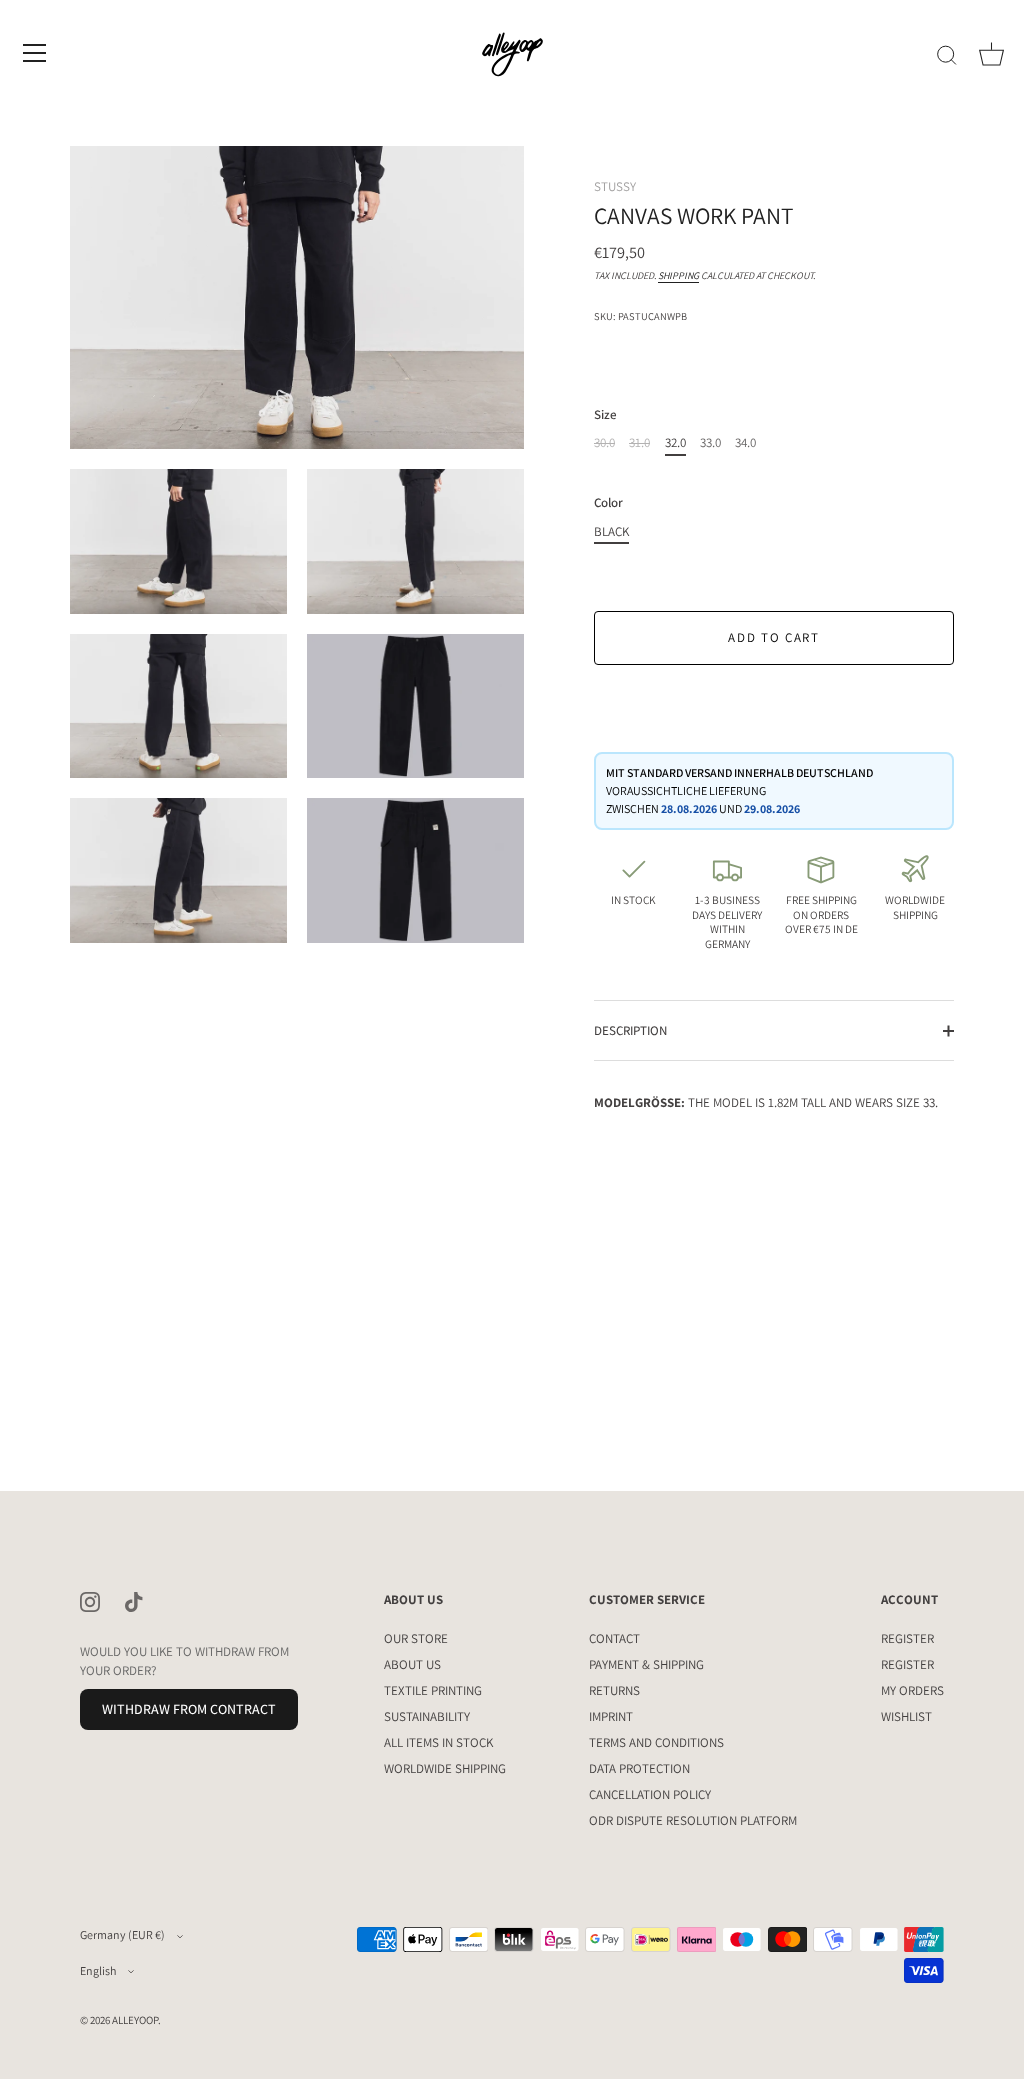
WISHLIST (906, 1716)
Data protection (639, 1768)
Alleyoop (135, 2020)
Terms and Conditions (656, 1742)
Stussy (615, 186)
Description (630, 1030)
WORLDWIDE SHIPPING (445, 1768)
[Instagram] (90, 1600)
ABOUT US (412, 1664)
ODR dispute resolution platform (693, 1820)
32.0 (675, 443)
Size (605, 415)
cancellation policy (650, 1794)
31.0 (639, 443)
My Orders (912, 1690)
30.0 (604, 443)
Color (608, 503)
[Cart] (991, 56)
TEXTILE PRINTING (433, 1690)
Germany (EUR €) (122, 1934)
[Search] (947, 56)
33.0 (710, 443)
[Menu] (35, 53)
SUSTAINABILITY (427, 1716)
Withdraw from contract (189, 1709)
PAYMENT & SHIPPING (646, 1664)
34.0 (745, 443)
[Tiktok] (134, 1600)
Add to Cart (774, 637)
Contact (614, 1638)
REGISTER (907, 1638)
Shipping (678, 275)
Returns (614, 1690)
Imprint (611, 1716)
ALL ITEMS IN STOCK (438, 1742)
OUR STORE (416, 1638)
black (611, 532)
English (98, 1970)
